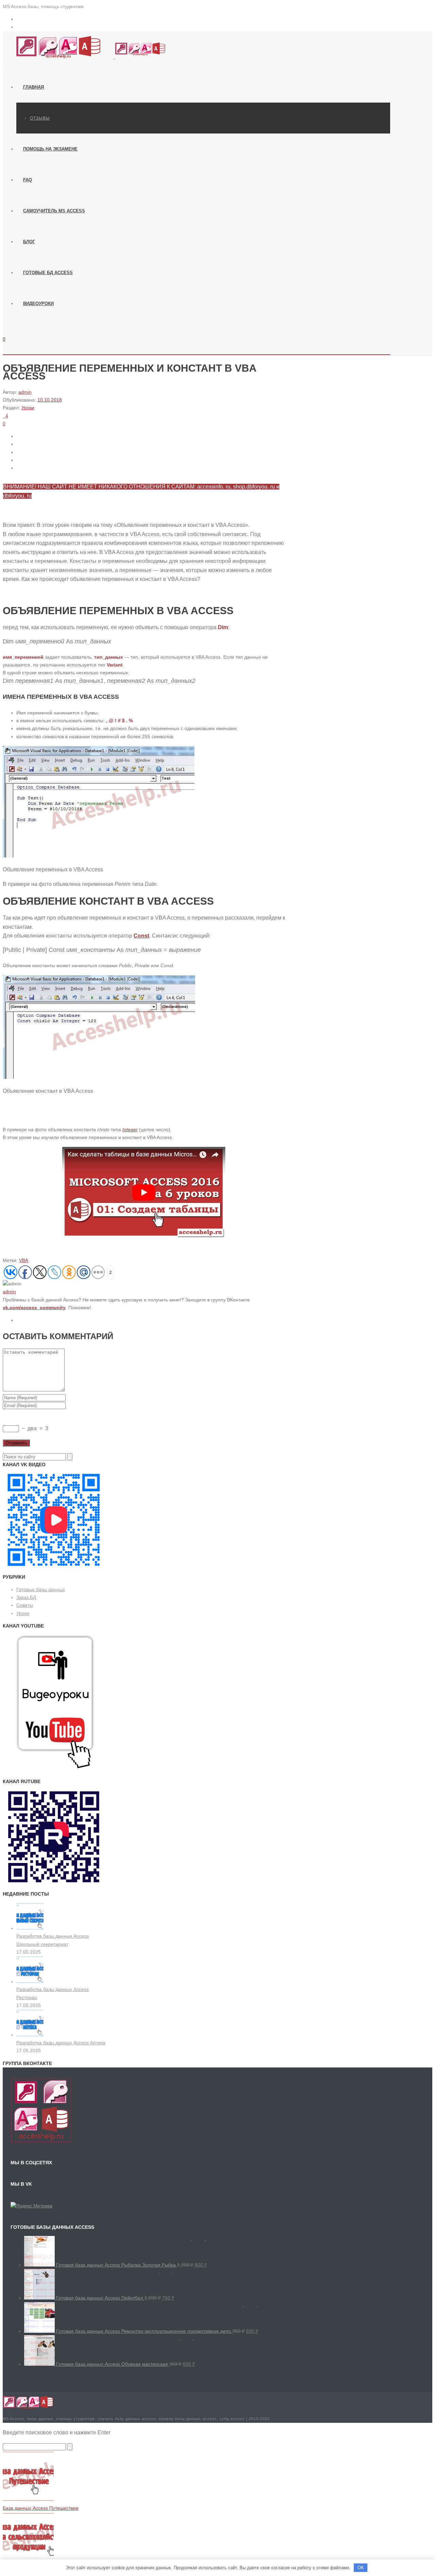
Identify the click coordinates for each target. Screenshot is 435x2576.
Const (141, 936)
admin (25, 392)
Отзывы (40, 118)
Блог (29, 242)
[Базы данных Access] (84, 57)
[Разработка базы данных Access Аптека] (30, 2035)
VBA (24, 1260)
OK (361, 2568)
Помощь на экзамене (50, 149)
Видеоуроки (38, 304)
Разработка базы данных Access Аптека (61, 2043)
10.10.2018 (50, 400)
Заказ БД (26, 1597)
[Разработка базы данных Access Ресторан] (30, 1982)
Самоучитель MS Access (54, 211)
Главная (33, 87)
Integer (130, 1130)
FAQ (28, 180)
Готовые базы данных (41, 1589)
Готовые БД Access (48, 273)
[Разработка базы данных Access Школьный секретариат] (30, 1928)
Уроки (28, 408)
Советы (25, 1605)
